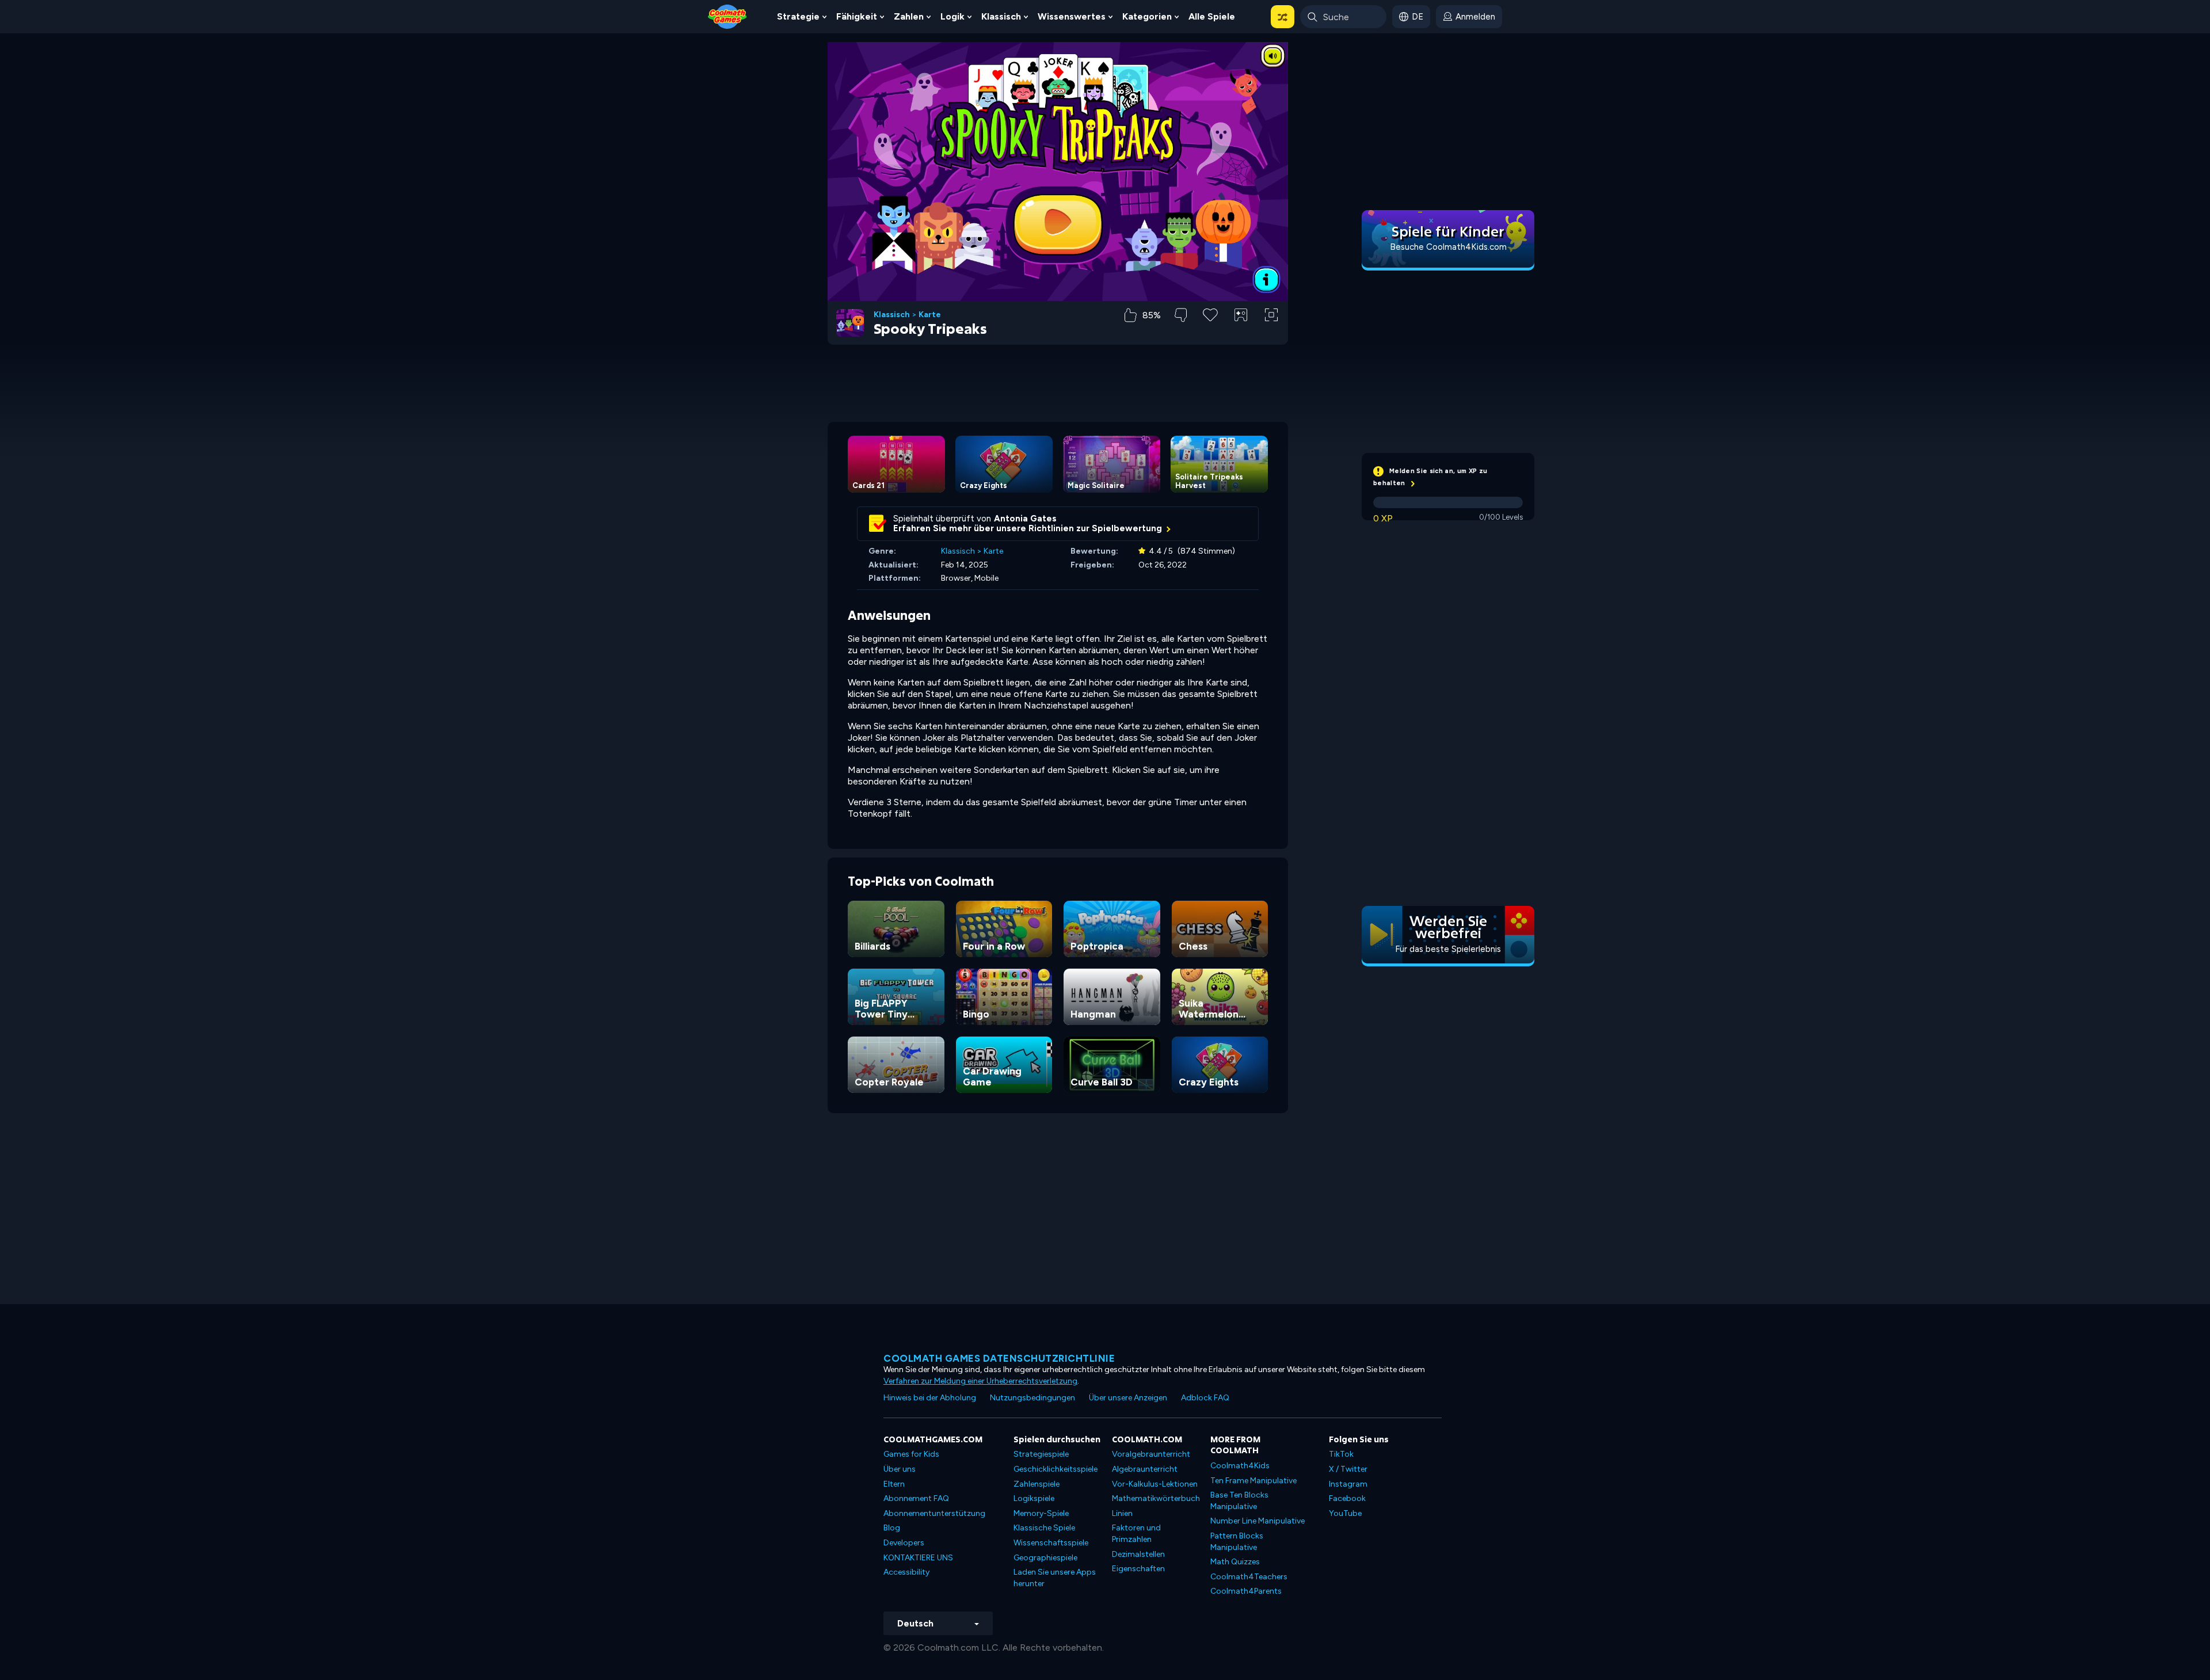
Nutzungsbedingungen (1032, 1398)
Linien (1122, 1513)
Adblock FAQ (1205, 1398)
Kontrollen (1241, 334)
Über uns (900, 1469)
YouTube (1345, 1513)
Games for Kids (911, 1454)
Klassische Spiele (1044, 1528)
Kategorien (1147, 16)
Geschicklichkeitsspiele (1056, 1469)
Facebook (1347, 1498)
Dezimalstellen (1138, 1554)
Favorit (1211, 333)
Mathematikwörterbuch (1156, 1498)
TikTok (1341, 1454)
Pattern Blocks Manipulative (1237, 1542)
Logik (952, 16)
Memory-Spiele (1041, 1513)
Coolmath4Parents (1246, 1591)
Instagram (1348, 1484)
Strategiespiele (1041, 1454)
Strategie (798, 16)
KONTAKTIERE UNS (918, 1558)
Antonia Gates (1025, 519)
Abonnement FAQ (916, 1498)
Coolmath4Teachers (1249, 1577)
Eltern (894, 1484)
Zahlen (909, 16)
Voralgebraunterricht (1151, 1454)
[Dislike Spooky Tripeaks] (1181, 315)
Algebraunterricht (1145, 1469)
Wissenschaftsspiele (1051, 1543)
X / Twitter (1348, 1469)
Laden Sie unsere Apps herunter (1055, 1578)
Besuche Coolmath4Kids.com (1448, 247)
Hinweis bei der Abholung (930, 1398)
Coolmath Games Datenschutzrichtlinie (999, 1358)
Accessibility (906, 1572)
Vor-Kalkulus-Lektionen (1155, 1484)
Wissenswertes (1072, 16)
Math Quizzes (1235, 1562)
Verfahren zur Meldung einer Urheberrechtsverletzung (980, 1381)
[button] (1283, 17)
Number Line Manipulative (1258, 1521)
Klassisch (1001, 16)
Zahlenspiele (1037, 1484)
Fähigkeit (857, 16)
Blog (892, 1528)
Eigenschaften (1138, 1569)
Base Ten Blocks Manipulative (1239, 1501)
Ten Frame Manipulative (1253, 1481)
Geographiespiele (1045, 1558)
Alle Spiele (1212, 16)
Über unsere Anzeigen (1128, 1398)
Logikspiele (1034, 1498)
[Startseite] (727, 16)
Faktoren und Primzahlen (1136, 1534)
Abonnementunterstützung (934, 1513)
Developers (904, 1543)
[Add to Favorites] (1210, 314)
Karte (930, 315)
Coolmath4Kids (1240, 1466)
